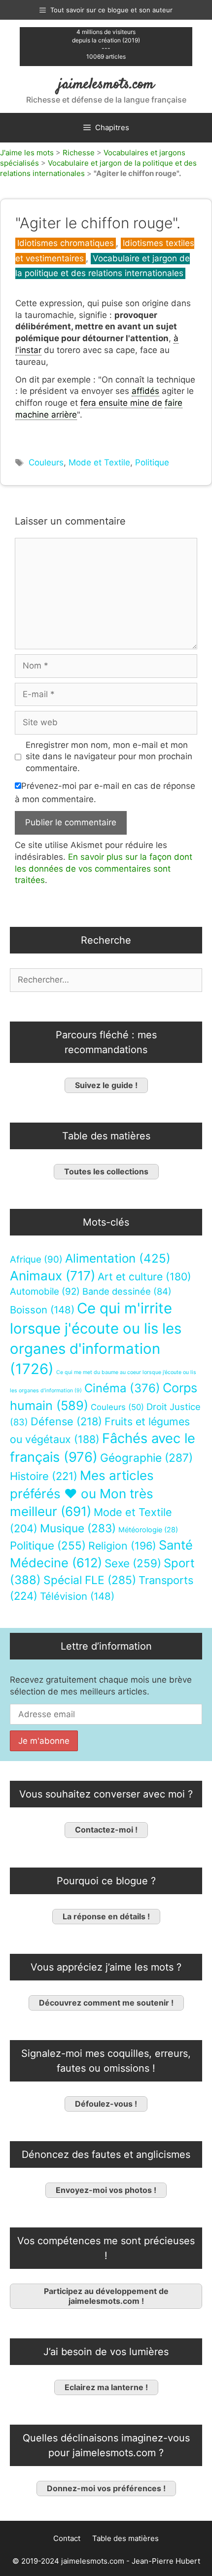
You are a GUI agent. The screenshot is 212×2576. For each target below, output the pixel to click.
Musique (78, 1528)
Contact (67, 2538)
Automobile (45, 1291)
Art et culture (144, 1277)
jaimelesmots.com (106, 85)
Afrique (36, 1259)
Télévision (77, 1596)
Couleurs (46, 462)
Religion (122, 1546)
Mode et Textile (99, 462)
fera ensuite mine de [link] (121, 403)
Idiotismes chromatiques (66, 243)
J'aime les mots (27, 153)
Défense (66, 1421)
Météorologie (148, 1530)
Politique (152, 462)
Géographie (146, 1458)
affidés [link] (145, 391)
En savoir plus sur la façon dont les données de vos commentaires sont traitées (104, 869)
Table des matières (125, 2538)
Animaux (53, 1276)
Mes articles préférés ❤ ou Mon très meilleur (82, 1493)
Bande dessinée (127, 1291)
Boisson (42, 1310)
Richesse (79, 153)
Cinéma (122, 1388)
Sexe (133, 1563)
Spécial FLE (90, 1580)
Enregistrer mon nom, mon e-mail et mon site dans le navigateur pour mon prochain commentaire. (109, 757)
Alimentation (118, 1258)
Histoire (44, 1476)
